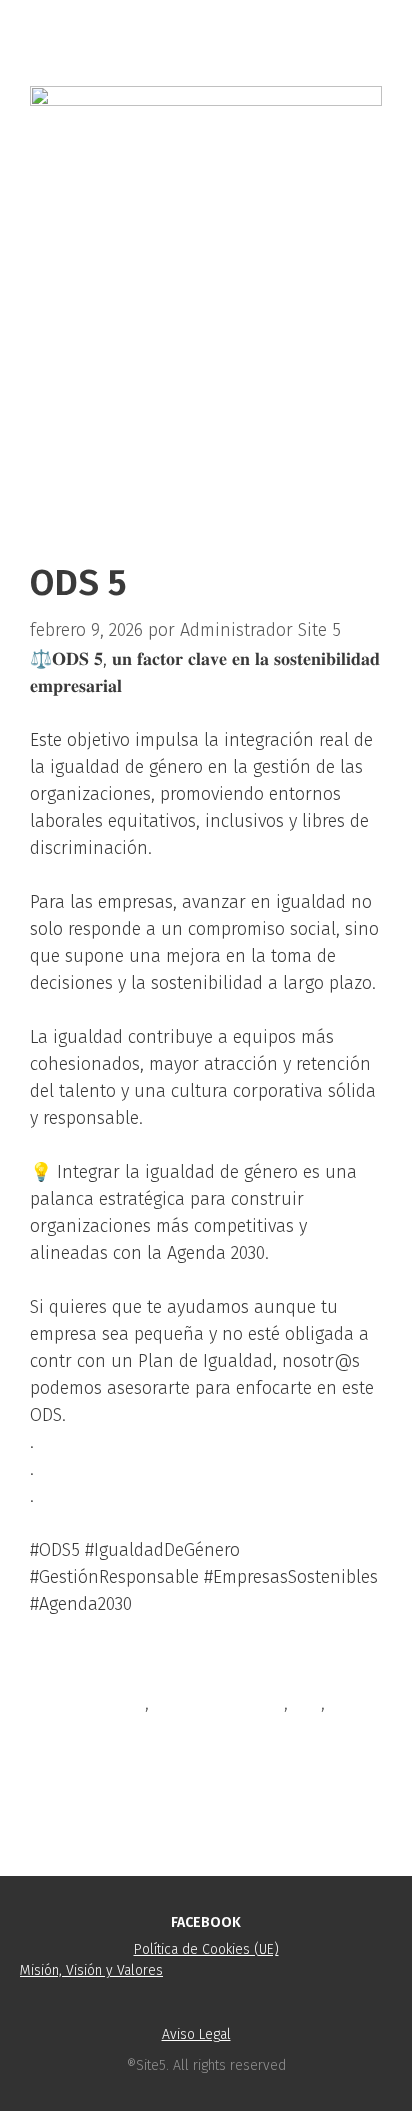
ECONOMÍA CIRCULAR (136, 1800)
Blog (71, 1670)
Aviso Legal (196, 2034)
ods (307, 1703)
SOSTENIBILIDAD (93, 1735)
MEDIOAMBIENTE (219, 1703)
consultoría (99, 1703)
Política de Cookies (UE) (206, 1949)
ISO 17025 (90, 1768)
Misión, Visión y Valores (91, 1970)
